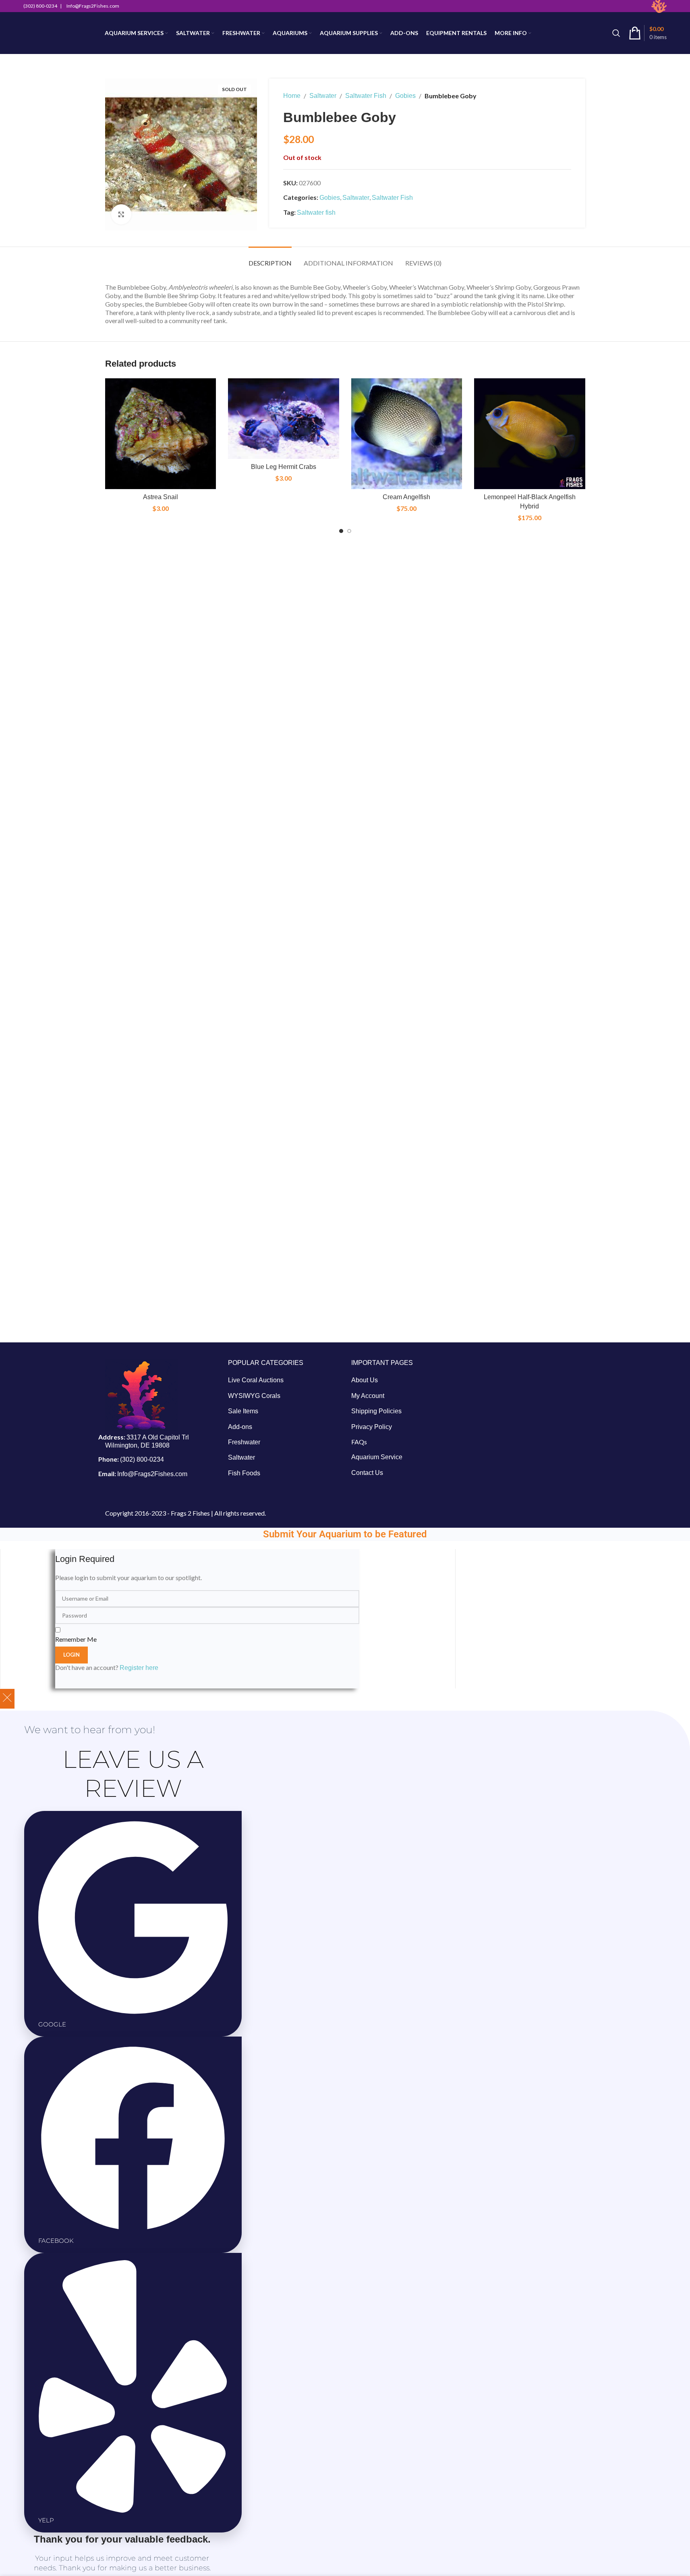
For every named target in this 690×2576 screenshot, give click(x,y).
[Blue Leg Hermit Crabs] (284, 419)
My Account (368, 1396)
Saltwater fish (316, 213)
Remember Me (76, 1639)
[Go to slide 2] (349, 531)
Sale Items (243, 1411)
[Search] (616, 33)
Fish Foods (244, 1473)
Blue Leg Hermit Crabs (284, 467)
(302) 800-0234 (142, 1459)
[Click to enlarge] (121, 214)
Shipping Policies (376, 1411)
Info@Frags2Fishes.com (152, 1474)
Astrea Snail (161, 497)
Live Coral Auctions (256, 1380)
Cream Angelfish (406, 497)
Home (292, 96)
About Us (365, 1380)
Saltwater (323, 96)
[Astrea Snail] (161, 434)
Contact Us (367, 1473)
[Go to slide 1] (341, 531)
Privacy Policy (372, 1427)
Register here (139, 1668)
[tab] (270, 259)
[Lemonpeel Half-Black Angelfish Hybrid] (530, 434)
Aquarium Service (377, 1457)
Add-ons (240, 1427)
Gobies (405, 96)
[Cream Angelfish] (407, 434)
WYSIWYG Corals (254, 1396)
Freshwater (244, 1442)
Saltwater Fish (366, 96)
